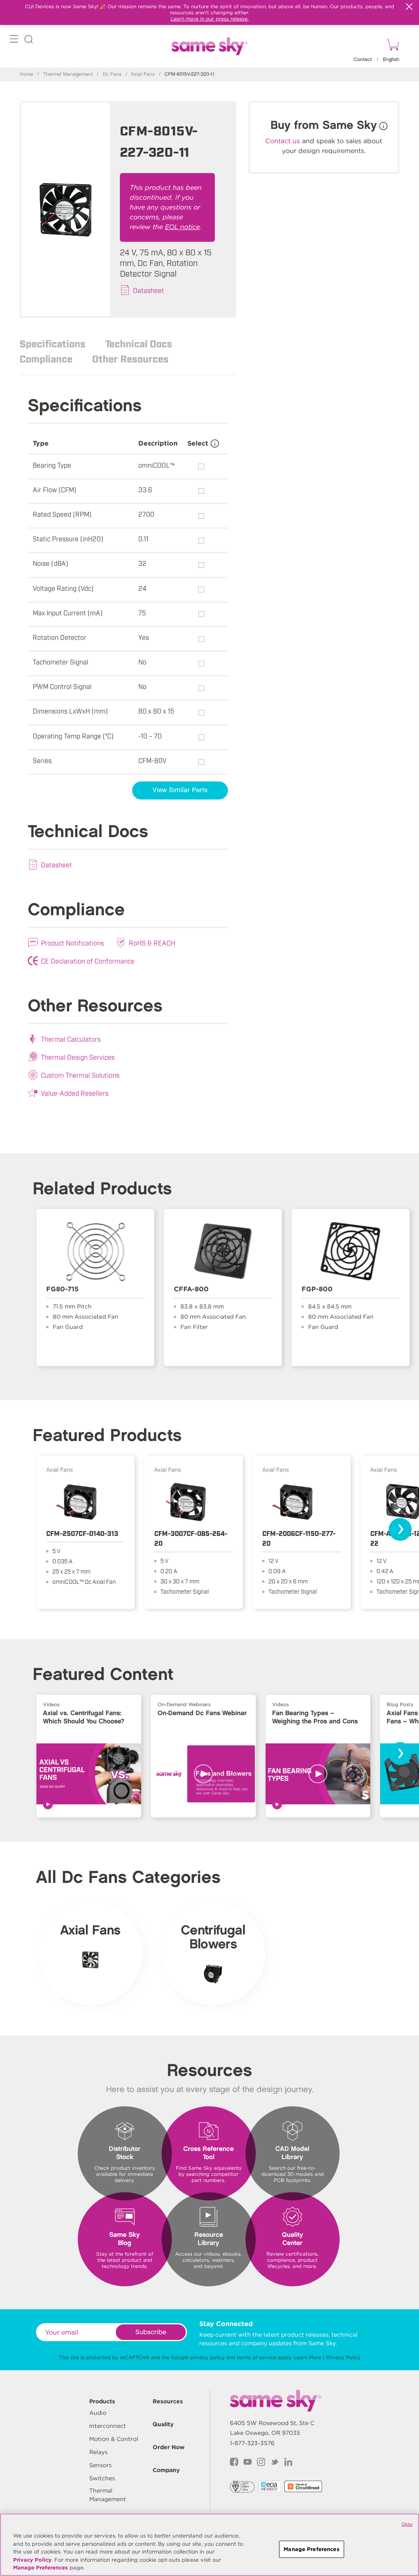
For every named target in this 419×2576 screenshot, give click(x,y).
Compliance (46, 358)
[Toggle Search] (29, 41)
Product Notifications (72, 943)
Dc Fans (112, 74)
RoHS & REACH (152, 943)
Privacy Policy (343, 2357)
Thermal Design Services (78, 1057)
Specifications (53, 343)
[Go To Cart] (392, 46)
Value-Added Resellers (75, 1093)
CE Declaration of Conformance (88, 961)
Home (26, 74)
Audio (98, 2413)
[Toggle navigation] (14, 41)
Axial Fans (143, 74)
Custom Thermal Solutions (80, 1075)
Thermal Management (68, 74)
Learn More (307, 2357)
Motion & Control (114, 2439)
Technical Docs (139, 343)
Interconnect (108, 2426)
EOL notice (182, 227)
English (391, 60)
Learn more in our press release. (210, 19)
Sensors (100, 2465)
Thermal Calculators (71, 1039)
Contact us (283, 141)
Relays (98, 2452)
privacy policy (207, 2357)
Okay (407, 2524)
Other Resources (130, 358)
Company (166, 2470)
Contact (363, 60)
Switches (102, 2478)
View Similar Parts (180, 790)
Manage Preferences (41, 2568)
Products (102, 2401)
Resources (168, 2401)
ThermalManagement (108, 2495)
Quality (163, 2424)
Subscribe (151, 2332)
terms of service (257, 2357)
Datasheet (149, 290)
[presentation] (400, 1529)
